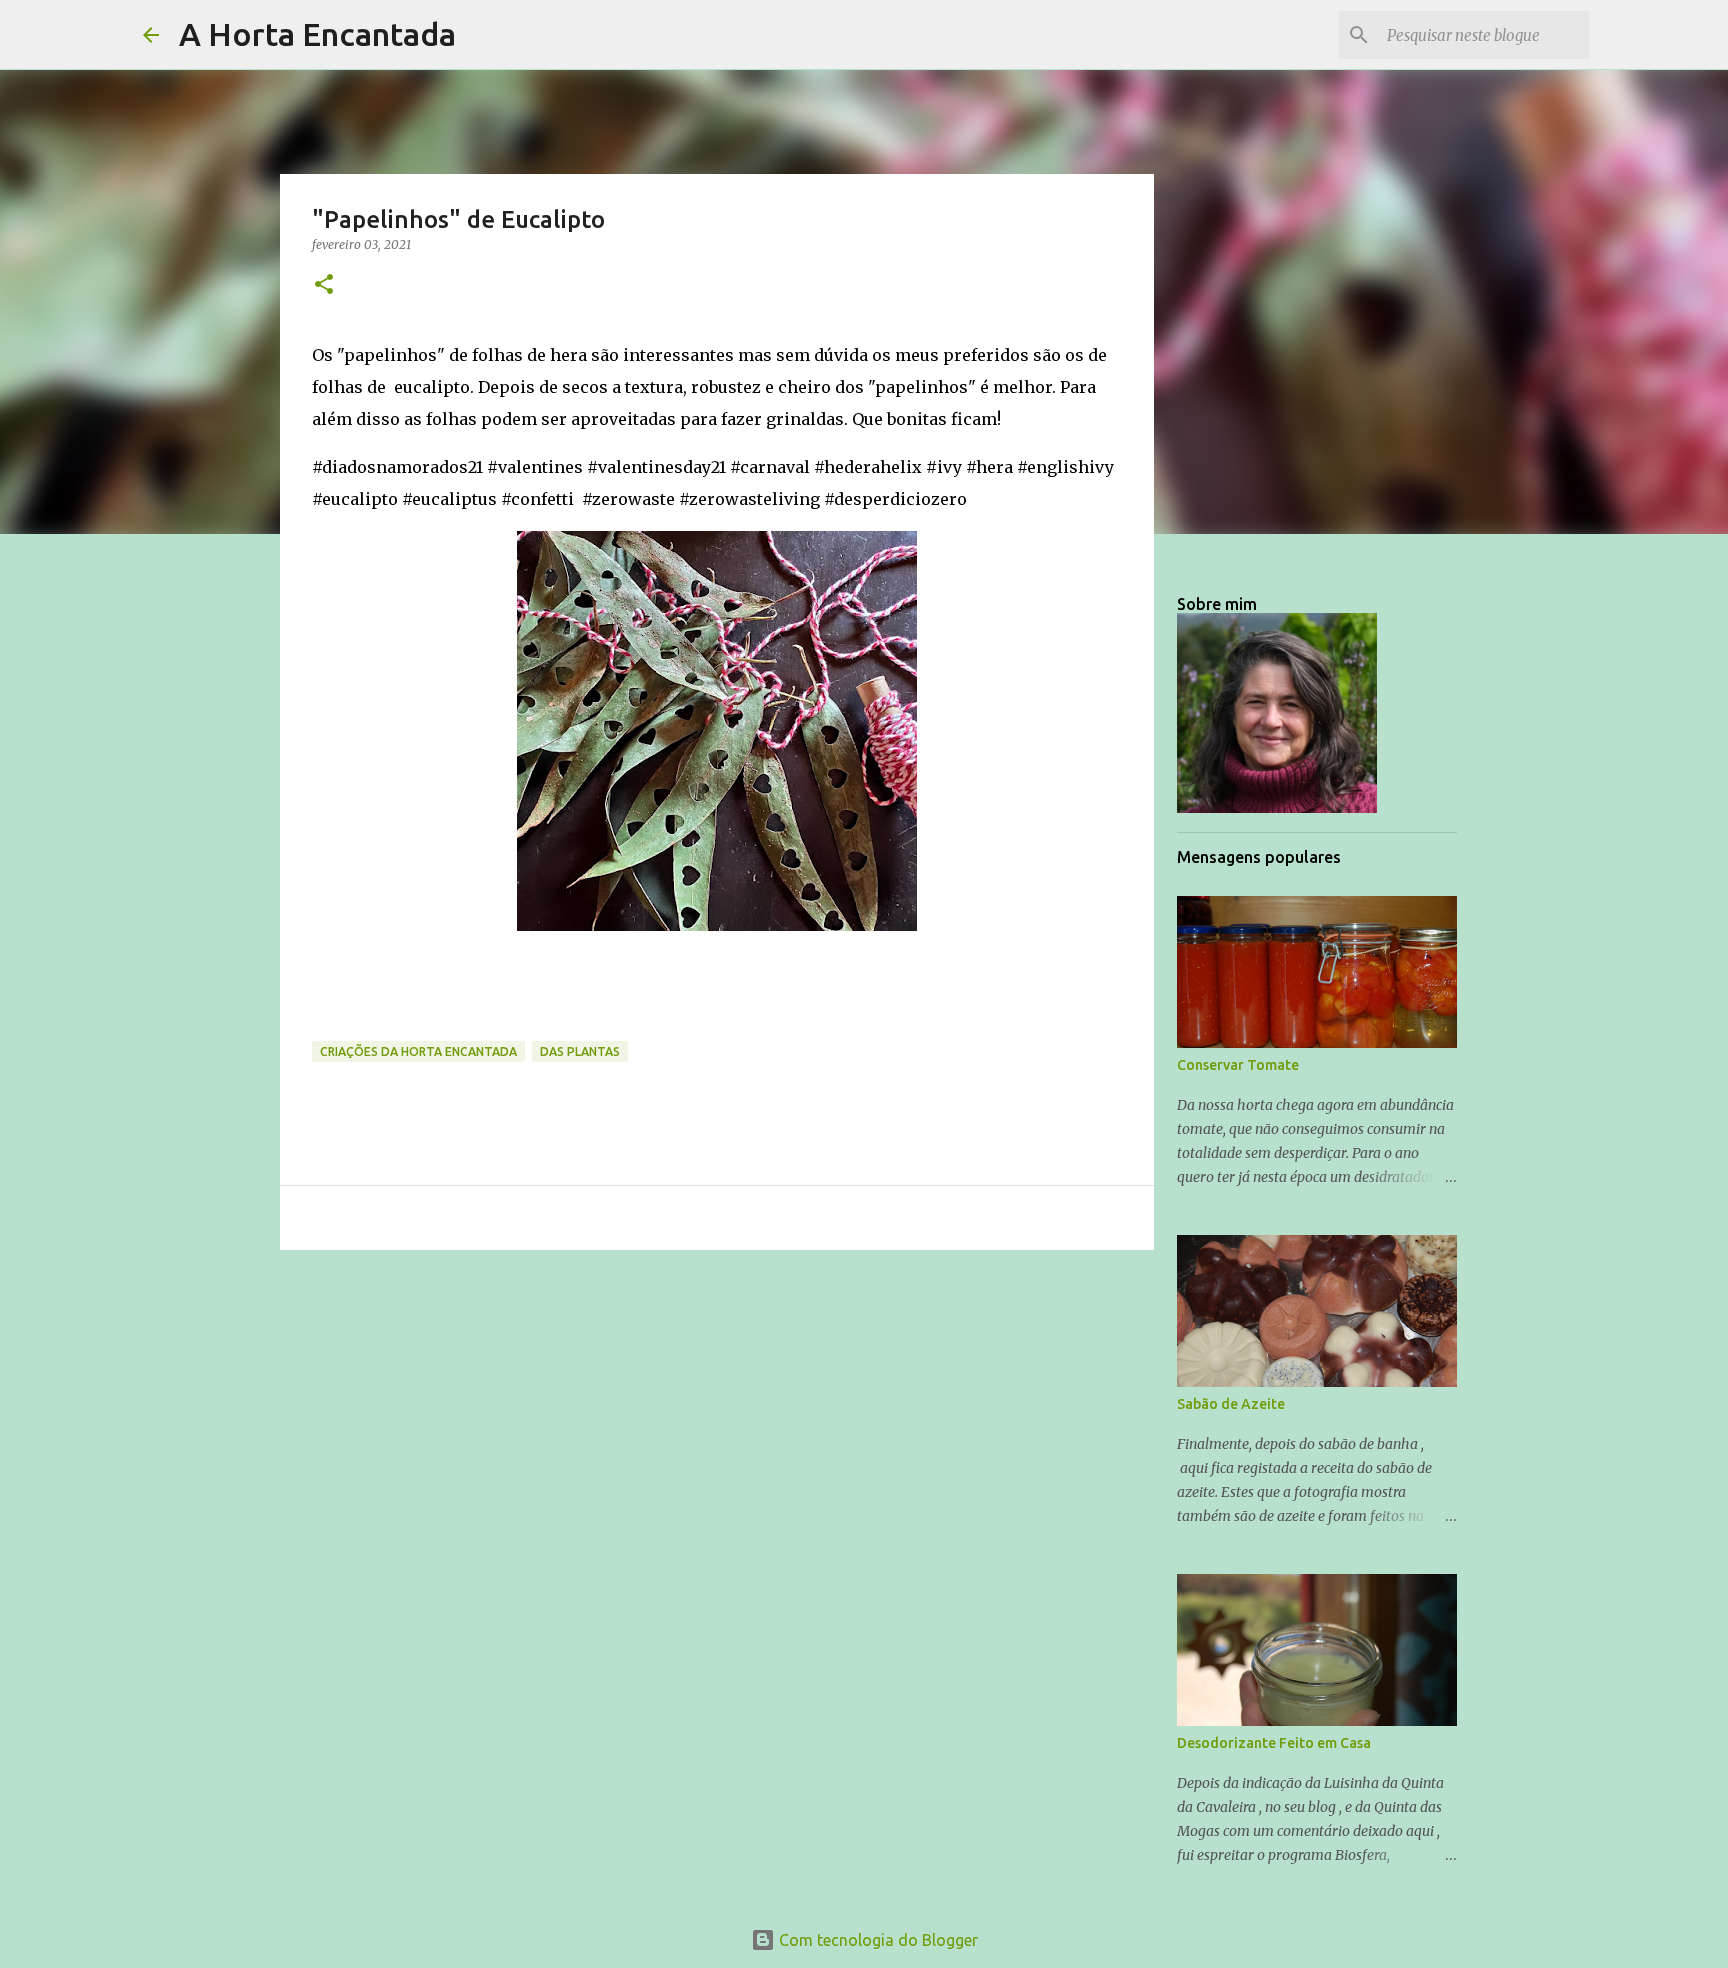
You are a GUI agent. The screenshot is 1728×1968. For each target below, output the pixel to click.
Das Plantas (580, 1051)
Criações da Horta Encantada (418, 1051)
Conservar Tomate (1238, 1065)
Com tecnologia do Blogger (876, 1940)
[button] (324, 285)
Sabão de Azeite (1231, 1404)
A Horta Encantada (317, 34)
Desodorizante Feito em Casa (1274, 1743)
